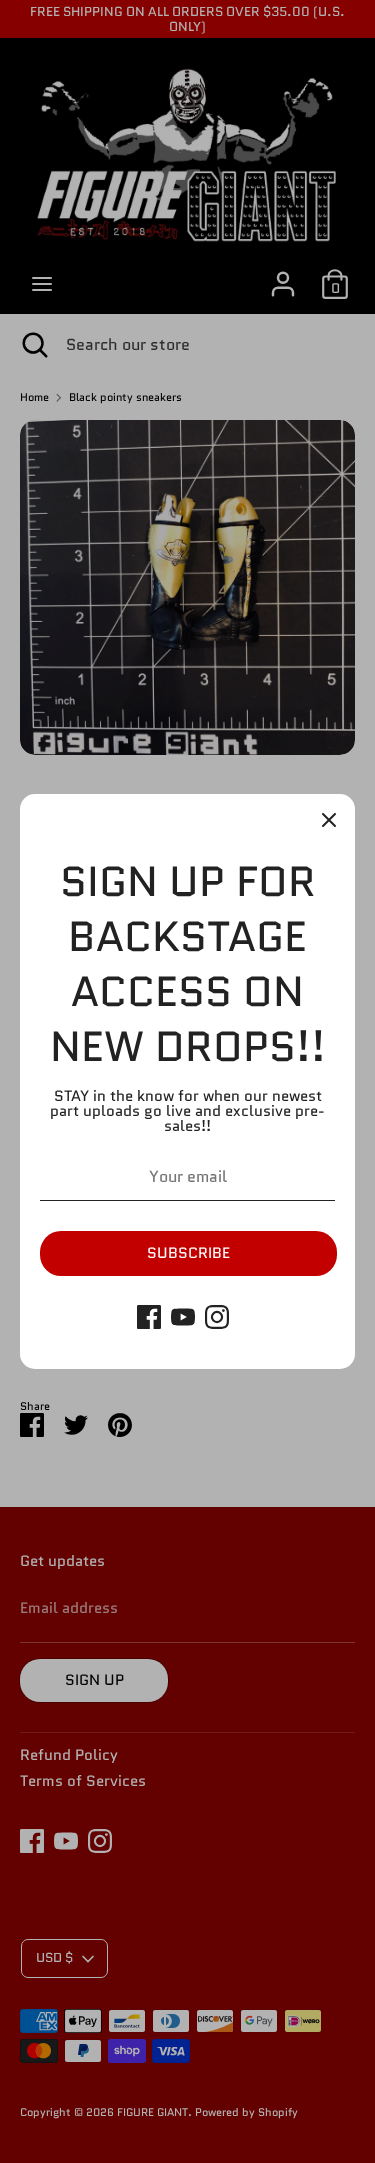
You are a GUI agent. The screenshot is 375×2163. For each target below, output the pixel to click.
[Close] (329, 820)
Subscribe (188, 1253)
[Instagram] (217, 1317)
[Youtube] (183, 1317)
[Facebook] (149, 1317)
